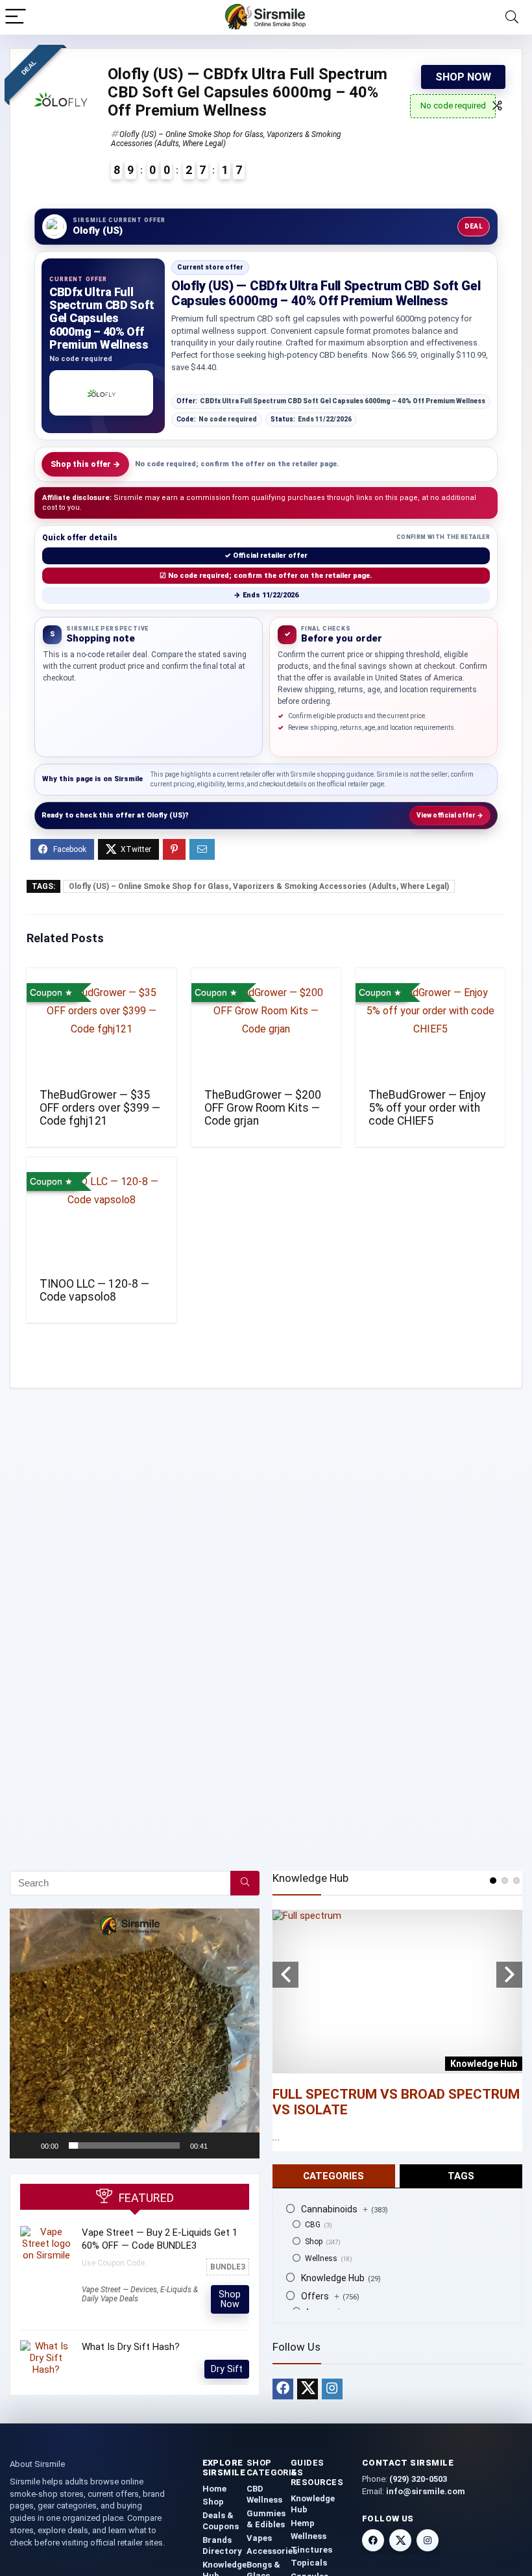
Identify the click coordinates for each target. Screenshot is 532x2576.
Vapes (259, 2538)
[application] (135, 2033)
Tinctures (311, 2550)
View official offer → (450, 815)
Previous (285, 1975)
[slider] (124, 2145)
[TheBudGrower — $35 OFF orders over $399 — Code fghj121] (102, 1027)
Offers (320, 2296)
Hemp (303, 2523)
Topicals (309, 2563)
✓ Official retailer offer (266, 556)
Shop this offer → (85, 464)
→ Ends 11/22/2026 (266, 595)
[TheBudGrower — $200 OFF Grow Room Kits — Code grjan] (266, 1027)
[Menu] (16, 17)
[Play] (27, 2145)
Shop (314, 2242)
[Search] (512, 17)
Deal (474, 226)
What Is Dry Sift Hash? (131, 2347)
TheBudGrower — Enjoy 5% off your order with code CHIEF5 (427, 1108)
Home (214, 2489)
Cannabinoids (334, 2209)
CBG (313, 2225)
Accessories (272, 2551)
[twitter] (308, 2389)
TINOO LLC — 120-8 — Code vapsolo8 (94, 1290)
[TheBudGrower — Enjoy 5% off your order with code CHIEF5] (430, 1027)
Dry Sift (227, 2369)
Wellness (321, 2258)
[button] (135, 2033)
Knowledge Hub (333, 2278)
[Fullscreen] (243, 2145)
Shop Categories (275, 2468)
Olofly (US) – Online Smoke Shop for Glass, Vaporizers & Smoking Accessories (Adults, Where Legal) (259, 886)
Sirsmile (128, 779)
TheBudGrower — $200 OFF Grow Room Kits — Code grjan (263, 1108)
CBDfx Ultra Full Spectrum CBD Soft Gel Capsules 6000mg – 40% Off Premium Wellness (331, 401)
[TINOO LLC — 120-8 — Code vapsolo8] (102, 1216)
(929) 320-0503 (418, 2479)
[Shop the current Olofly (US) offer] (101, 393)
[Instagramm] (332, 2389)
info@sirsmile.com (426, 2491)
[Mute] (222, 2145)
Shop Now (463, 77)
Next (509, 1975)
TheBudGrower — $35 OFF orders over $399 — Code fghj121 (100, 1108)
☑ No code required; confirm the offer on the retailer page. (266, 576)
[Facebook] (283, 2389)
